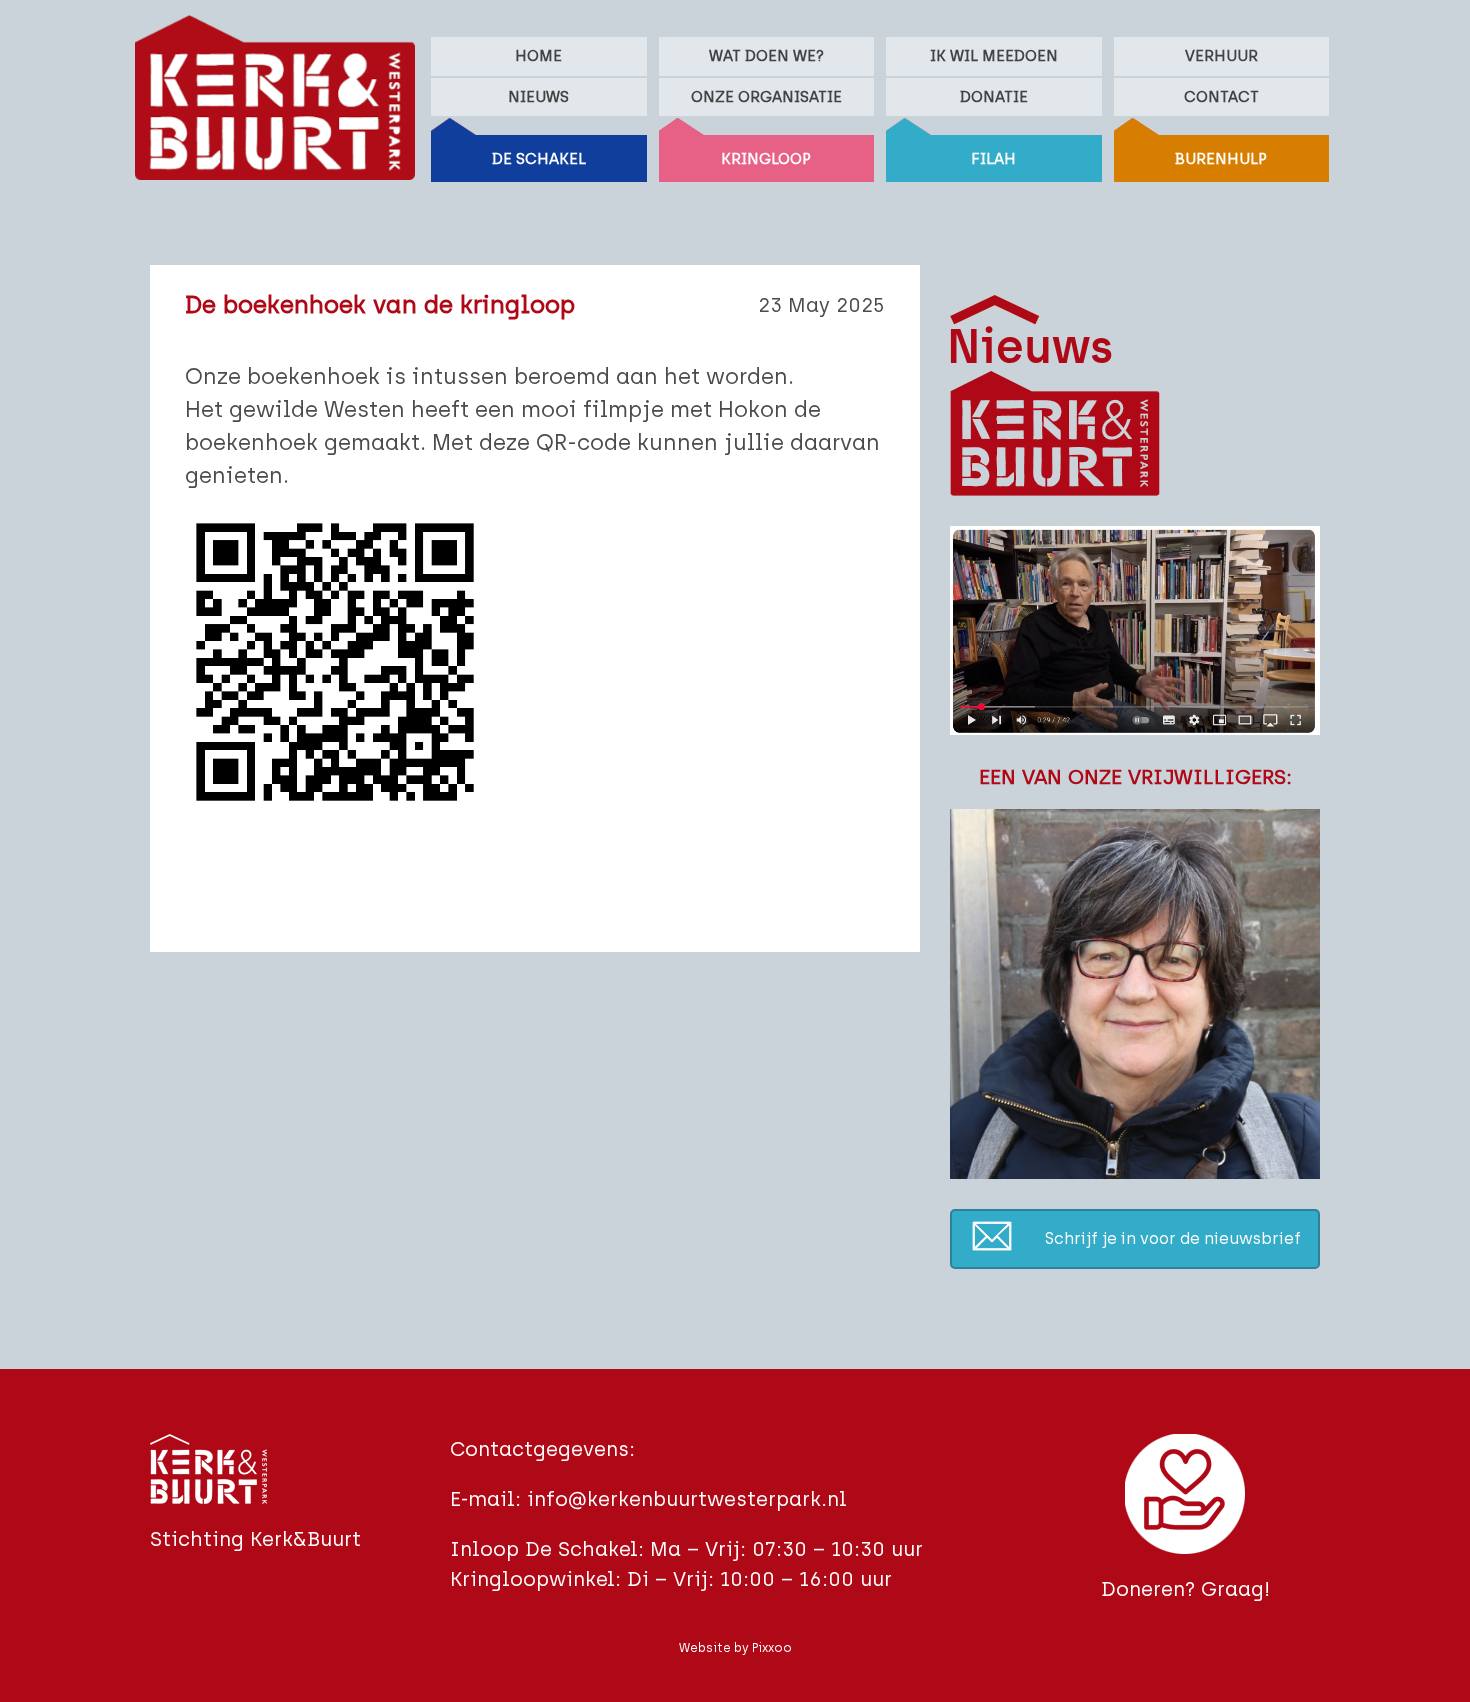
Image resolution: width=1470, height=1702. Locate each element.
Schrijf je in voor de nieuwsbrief (1173, 1238)
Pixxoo (772, 1648)
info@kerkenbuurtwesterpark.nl (687, 1499)
